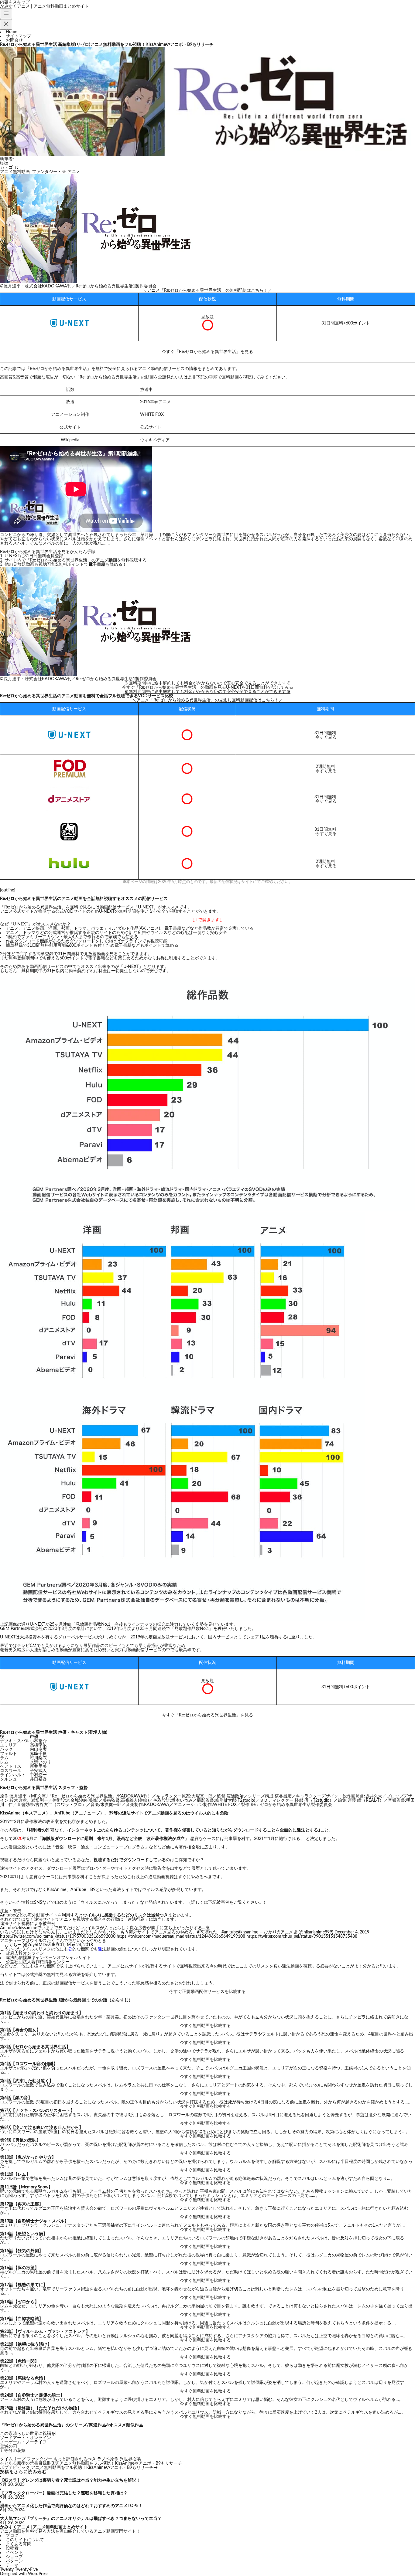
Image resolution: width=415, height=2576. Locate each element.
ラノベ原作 (108, 2459)
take (4, 163)
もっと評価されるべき (75, 2459)
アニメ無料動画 (15, 172)
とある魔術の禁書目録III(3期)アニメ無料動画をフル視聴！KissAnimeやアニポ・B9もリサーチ (93, 2463)
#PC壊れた (207, 1932)
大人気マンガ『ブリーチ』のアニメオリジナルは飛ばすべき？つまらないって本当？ (81, 2519)
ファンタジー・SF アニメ (56, 172)
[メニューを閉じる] (6, 24)
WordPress (38, 2574)
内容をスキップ (15, 2)
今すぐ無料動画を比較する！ (207, 2026)
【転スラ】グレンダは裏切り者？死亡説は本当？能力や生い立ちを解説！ (70, 2480)
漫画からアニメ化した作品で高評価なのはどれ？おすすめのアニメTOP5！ (71, 2506)
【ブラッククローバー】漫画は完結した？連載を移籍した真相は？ (64, 2493)
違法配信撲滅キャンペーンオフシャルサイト (48, 1958)
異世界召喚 (130, 2459)
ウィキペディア (155, 440)
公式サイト (151, 427)
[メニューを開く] (6, 14)
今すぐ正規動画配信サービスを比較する (207, 1992)
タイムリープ (13, 2459)
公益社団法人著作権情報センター (38, 1962)
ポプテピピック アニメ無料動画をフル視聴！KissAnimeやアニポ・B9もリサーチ (77, 2468)
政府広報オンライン (25, 1953)
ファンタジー (39, 2459)
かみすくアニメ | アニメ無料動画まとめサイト (44, 6)
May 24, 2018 (80, 1945)
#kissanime (248, 1932)
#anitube (230, 1932)
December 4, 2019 (352, 1932)
